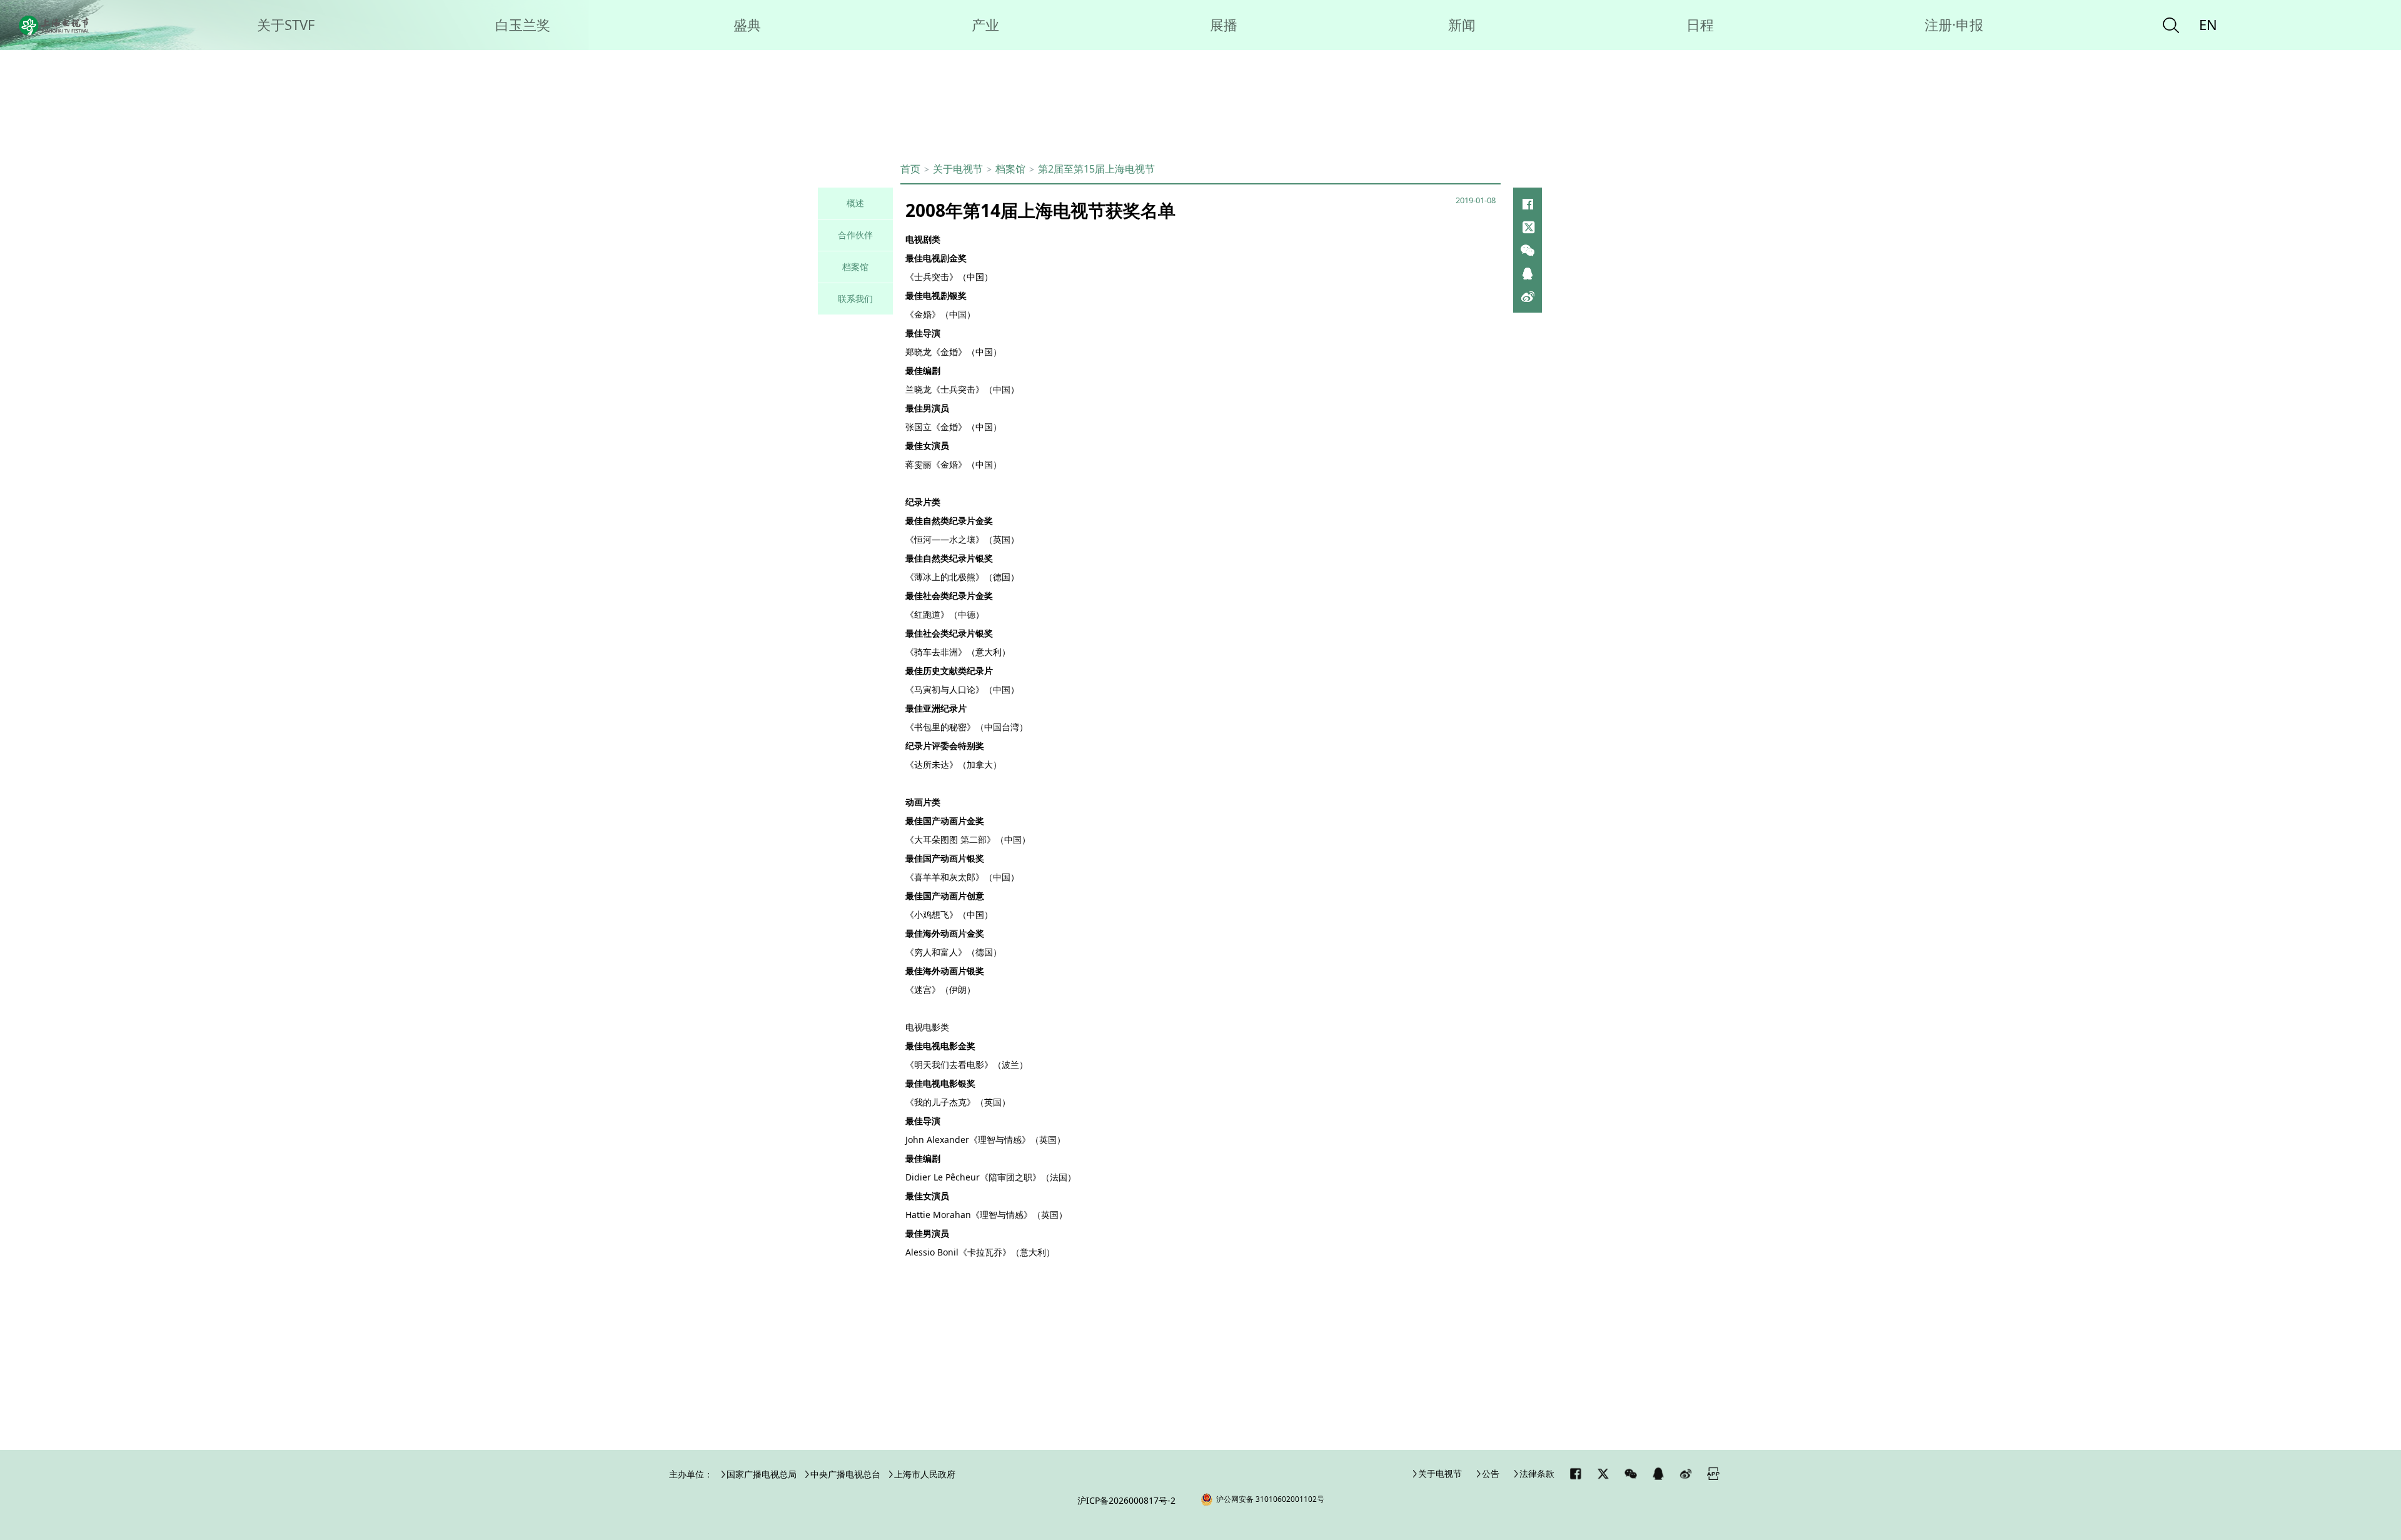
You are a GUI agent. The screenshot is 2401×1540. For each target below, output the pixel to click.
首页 (910, 169)
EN (2208, 24)
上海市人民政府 (925, 1474)
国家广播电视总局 (762, 1474)
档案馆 (1010, 169)
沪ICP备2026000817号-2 (1126, 1500)
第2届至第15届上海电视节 (1096, 169)
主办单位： (691, 1474)
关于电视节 (1440, 1473)
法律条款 (1537, 1473)
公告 (1491, 1473)
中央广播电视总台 (845, 1474)
